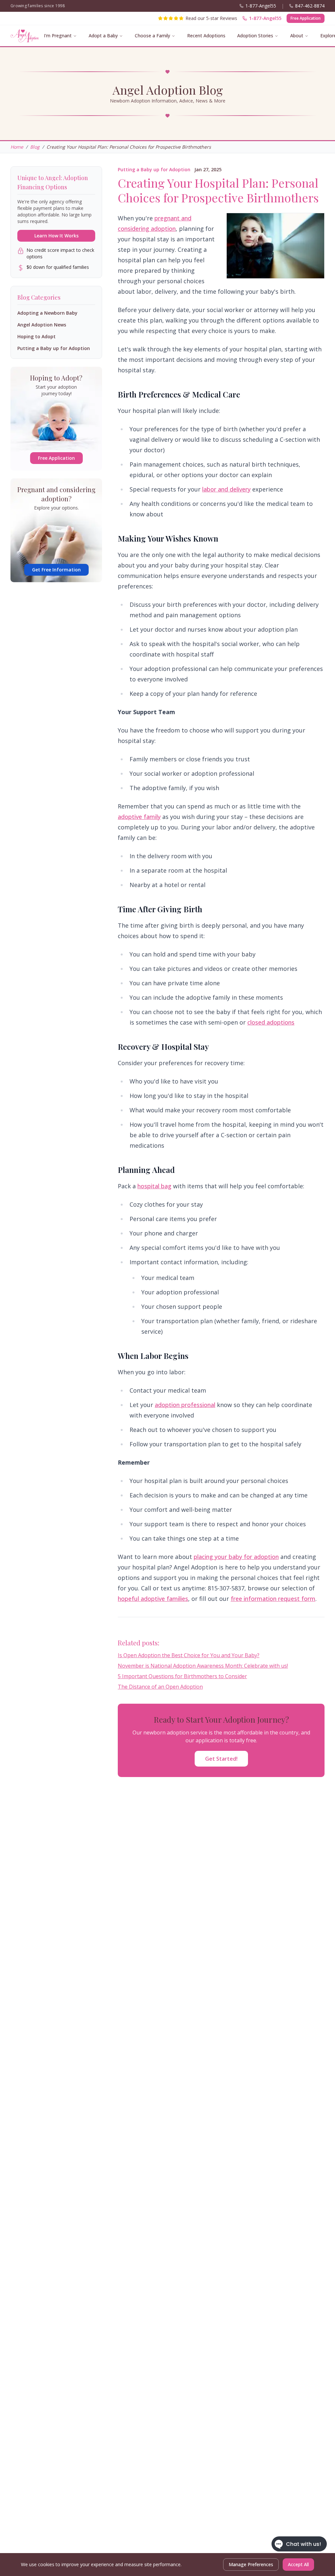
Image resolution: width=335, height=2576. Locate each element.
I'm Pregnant (58, 36)
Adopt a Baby (103, 36)
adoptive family (139, 817)
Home (17, 147)
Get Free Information (56, 570)
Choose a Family (152, 36)
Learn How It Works (56, 236)
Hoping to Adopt (36, 336)
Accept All (298, 2564)
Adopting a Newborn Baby (47, 313)
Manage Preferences (251, 2564)
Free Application (306, 18)
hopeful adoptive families (153, 1599)
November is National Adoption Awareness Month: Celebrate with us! (203, 1666)
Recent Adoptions (206, 36)
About (297, 36)
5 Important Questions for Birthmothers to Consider (182, 1676)
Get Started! (221, 1759)
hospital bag (154, 1186)
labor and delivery (226, 489)
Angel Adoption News (42, 325)
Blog (35, 147)
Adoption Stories (255, 36)
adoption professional (185, 1405)
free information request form (273, 1599)
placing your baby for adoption (236, 1557)
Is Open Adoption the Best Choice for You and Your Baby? (189, 1655)
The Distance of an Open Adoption (160, 1687)
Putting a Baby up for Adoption (154, 169)
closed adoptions (271, 1022)
